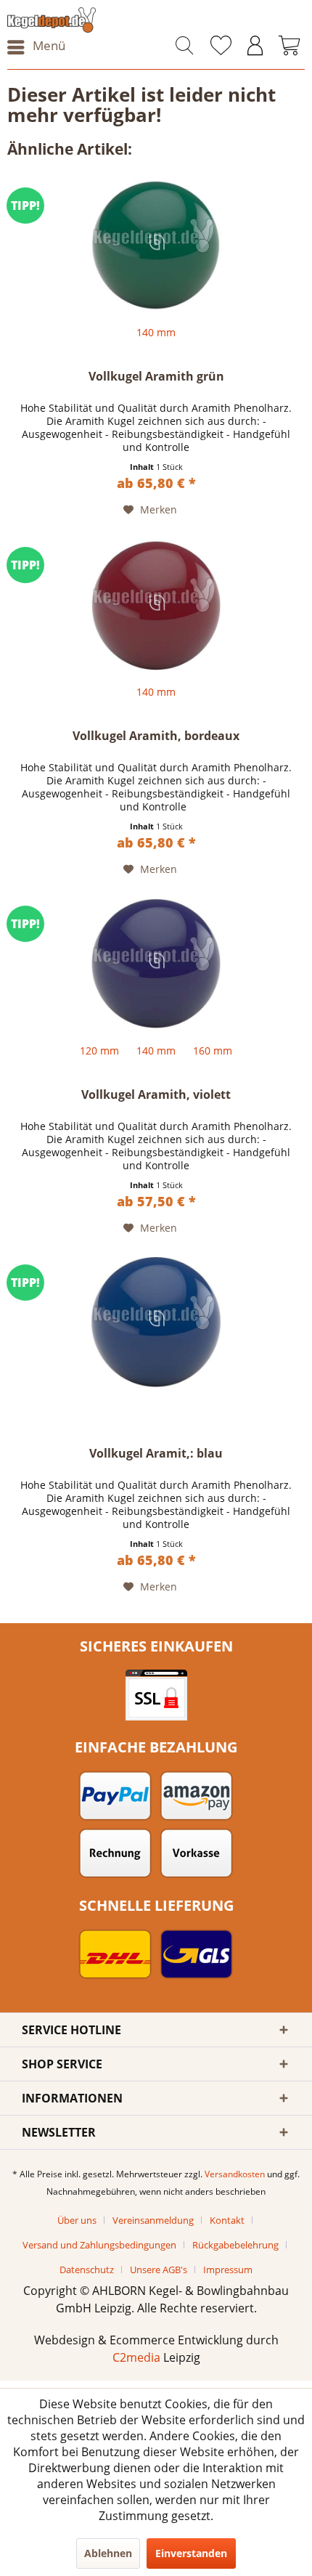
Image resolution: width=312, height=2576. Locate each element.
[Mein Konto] (255, 47)
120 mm (99, 1051)
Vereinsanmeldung (153, 2220)
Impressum (228, 2270)
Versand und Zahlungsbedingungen (99, 2245)
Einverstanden (191, 2553)
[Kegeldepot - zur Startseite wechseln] (82, 20)
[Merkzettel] (221, 47)
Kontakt (227, 2220)
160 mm (213, 1051)
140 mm (156, 332)
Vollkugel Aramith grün (156, 377)
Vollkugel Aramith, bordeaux (156, 736)
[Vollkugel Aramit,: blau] (156, 1322)
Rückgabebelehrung (235, 2245)
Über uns (77, 2220)
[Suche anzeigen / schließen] (184, 47)
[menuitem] (36, 47)
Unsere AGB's (159, 2270)
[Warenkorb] (290, 47)
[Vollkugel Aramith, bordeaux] (156, 605)
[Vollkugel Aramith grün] (156, 245)
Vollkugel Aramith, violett (156, 1095)
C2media (136, 2357)
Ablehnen (108, 2553)
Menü (49, 45)
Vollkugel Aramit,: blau (156, 1454)
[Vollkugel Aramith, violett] (156, 964)
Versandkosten (235, 2174)
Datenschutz (87, 2270)
